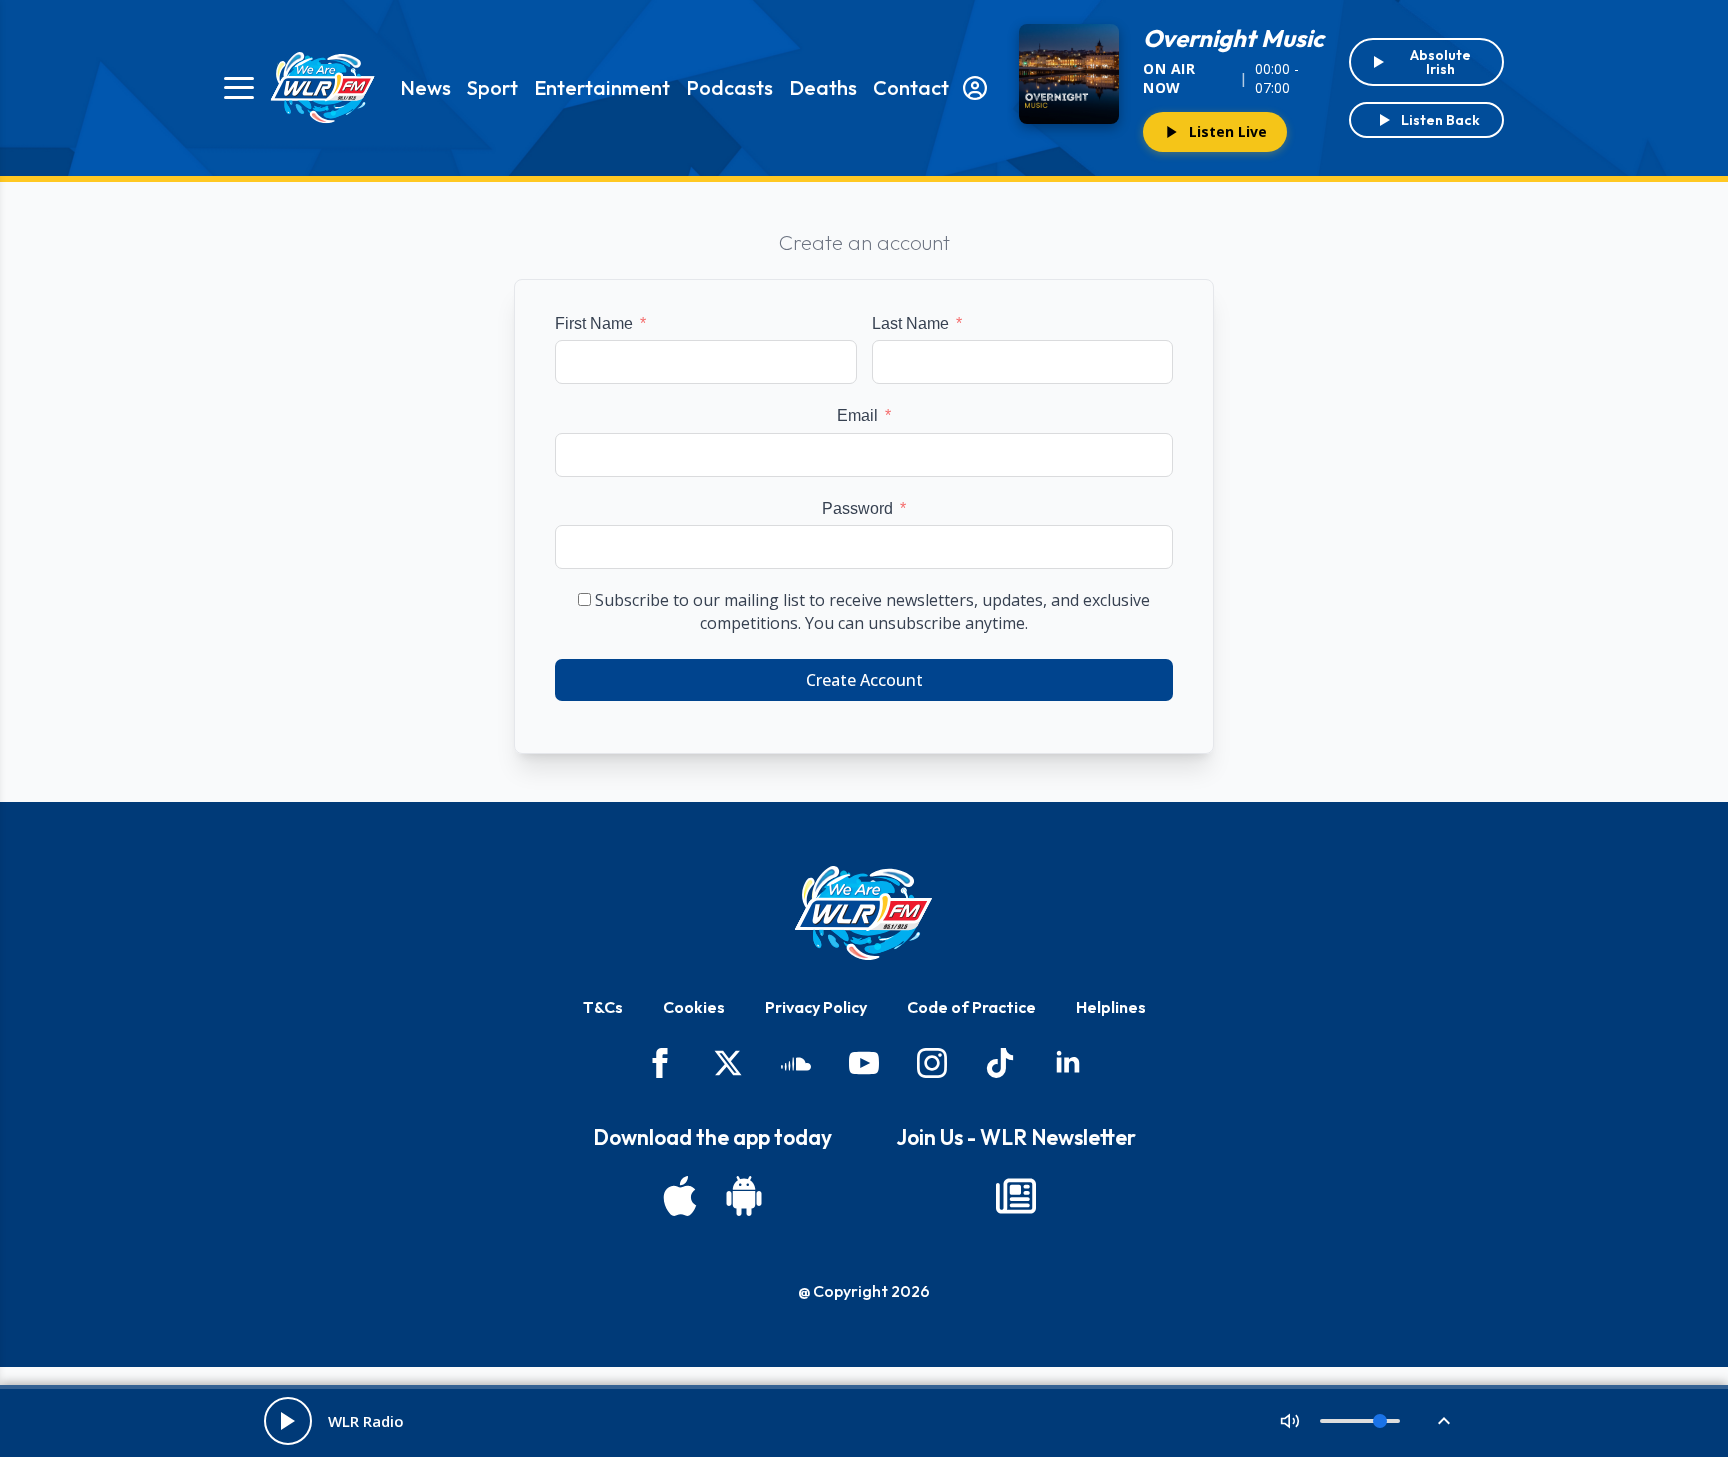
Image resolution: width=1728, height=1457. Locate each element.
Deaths (823, 87)
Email (857, 415)
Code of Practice (971, 1007)
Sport (492, 87)
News (425, 87)
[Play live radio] (288, 1421)
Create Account (864, 680)
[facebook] (660, 1063)
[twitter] (728, 1063)
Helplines (1111, 1007)
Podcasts (729, 87)
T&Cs (603, 1007)
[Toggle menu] (239, 88)
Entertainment (602, 87)
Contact (911, 87)
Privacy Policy (816, 1007)
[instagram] (932, 1063)
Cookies (694, 1007)
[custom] (796, 1063)
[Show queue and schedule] (1444, 1421)
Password (857, 508)
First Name (594, 323)
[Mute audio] (1290, 1421)
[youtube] (864, 1063)
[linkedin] (1068, 1063)
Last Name (910, 323)
